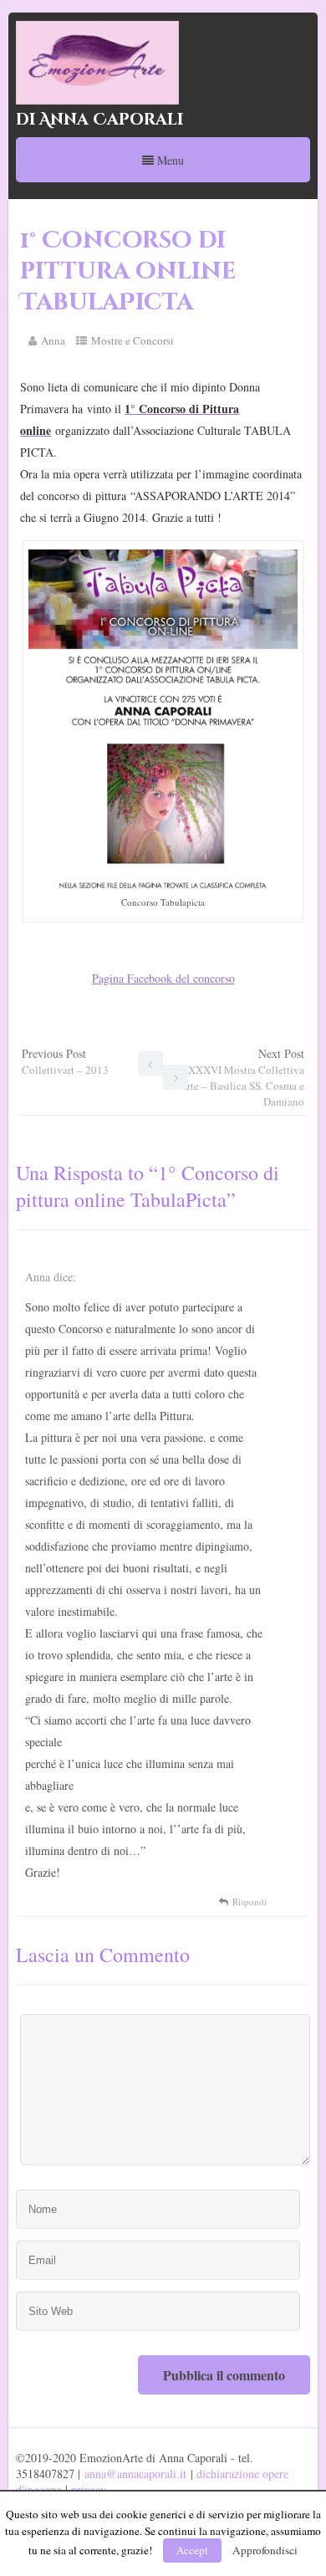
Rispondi (250, 1901)
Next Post (238, 1077)
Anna (53, 340)
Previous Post (65, 1061)
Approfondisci (265, 2550)
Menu (169, 160)
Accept (192, 2550)
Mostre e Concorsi (132, 340)
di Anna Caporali (99, 120)
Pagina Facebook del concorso (163, 978)
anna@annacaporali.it (135, 2474)
